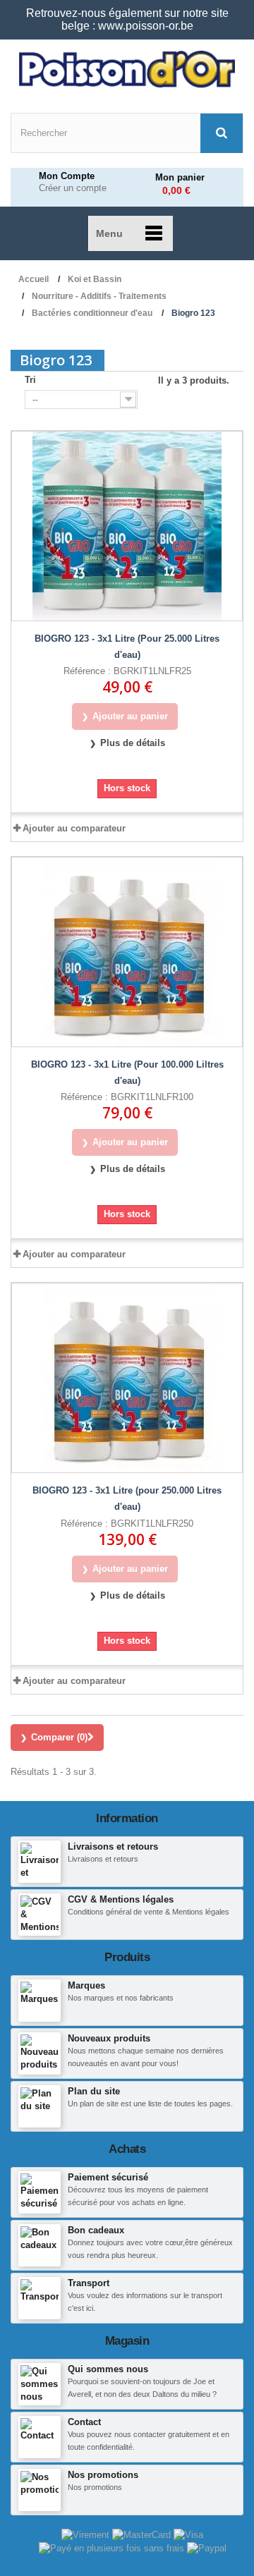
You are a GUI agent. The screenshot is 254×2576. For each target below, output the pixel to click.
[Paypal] (207, 2547)
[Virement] (87, 2535)
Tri (30, 380)
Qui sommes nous (108, 2369)
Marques (86, 1985)
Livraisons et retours (113, 1846)
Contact (84, 2422)
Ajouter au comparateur (74, 828)
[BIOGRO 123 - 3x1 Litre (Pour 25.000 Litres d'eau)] (127, 526)
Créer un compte (73, 188)
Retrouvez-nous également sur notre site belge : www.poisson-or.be (127, 19)
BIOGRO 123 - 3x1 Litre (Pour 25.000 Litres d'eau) (127, 647)
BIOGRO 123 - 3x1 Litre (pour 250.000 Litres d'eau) (127, 1498)
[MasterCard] (143, 2535)
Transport (89, 2283)
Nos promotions (103, 2475)
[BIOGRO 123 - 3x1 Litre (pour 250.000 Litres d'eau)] (127, 1378)
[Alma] (113, 2547)
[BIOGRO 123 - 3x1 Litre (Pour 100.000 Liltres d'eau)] (127, 952)
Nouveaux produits (109, 2038)
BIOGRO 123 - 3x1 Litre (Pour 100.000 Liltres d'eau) (127, 1073)
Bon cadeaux (96, 2230)
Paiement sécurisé (108, 2177)
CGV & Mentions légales (121, 1899)
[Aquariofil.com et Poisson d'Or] (127, 69)
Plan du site (94, 2091)
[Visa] (188, 2535)
